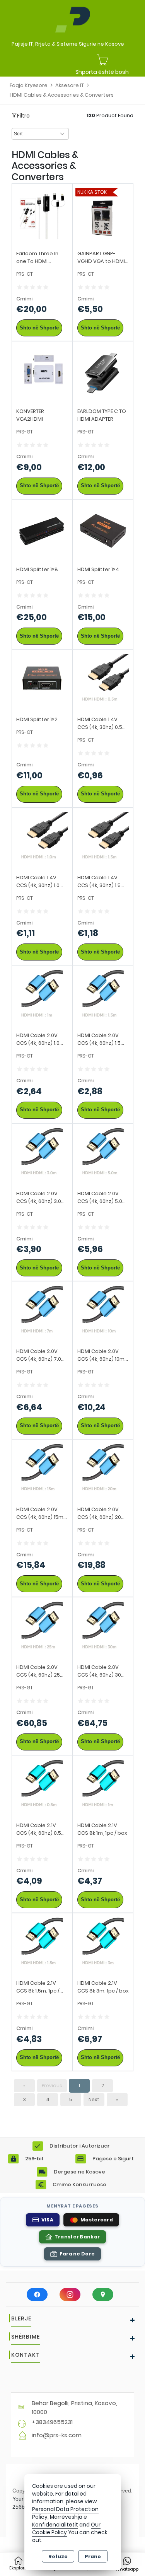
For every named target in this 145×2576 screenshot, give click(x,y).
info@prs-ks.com (57, 2435)
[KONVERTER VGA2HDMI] (42, 371)
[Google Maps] (103, 2295)
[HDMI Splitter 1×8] (42, 529)
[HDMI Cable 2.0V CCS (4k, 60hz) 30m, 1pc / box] (103, 1627)
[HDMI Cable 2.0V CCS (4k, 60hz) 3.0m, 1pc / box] (42, 1153)
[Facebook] (37, 2295)
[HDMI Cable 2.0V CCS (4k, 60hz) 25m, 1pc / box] (42, 1627)
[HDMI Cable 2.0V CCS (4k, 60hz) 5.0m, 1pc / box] (103, 1153)
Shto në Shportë (39, 328)
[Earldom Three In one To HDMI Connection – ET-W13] (42, 213)
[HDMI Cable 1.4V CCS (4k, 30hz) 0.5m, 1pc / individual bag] (103, 680)
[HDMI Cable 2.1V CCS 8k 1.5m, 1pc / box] (42, 1943)
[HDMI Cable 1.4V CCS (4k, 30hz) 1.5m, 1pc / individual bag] (103, 837)
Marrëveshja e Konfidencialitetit (60, 2521)
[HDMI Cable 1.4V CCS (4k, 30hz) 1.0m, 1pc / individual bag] (42, 837)
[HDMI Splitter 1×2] (42, 680)
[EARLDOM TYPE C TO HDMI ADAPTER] (103, 371)
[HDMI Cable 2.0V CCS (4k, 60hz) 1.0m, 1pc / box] (42, 995)
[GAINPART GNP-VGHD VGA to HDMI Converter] (103, 213)
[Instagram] (70, 2295)
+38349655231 (52, 2422)
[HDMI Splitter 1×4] (103, 529)
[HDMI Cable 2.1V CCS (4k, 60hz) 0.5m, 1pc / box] (42, 1785)
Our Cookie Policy (66, 2529)
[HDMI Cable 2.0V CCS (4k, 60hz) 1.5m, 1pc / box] (103, 995)
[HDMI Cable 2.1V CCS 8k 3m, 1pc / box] (103, 1943)
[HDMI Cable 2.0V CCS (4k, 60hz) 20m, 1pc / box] (103, 1469)
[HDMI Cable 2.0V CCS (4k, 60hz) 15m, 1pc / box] (42, 1469)
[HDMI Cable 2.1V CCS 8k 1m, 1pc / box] (103, 1785)
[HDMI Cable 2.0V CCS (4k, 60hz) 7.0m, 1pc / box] (42, 1311)
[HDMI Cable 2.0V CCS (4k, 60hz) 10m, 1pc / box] (103, 1311)
